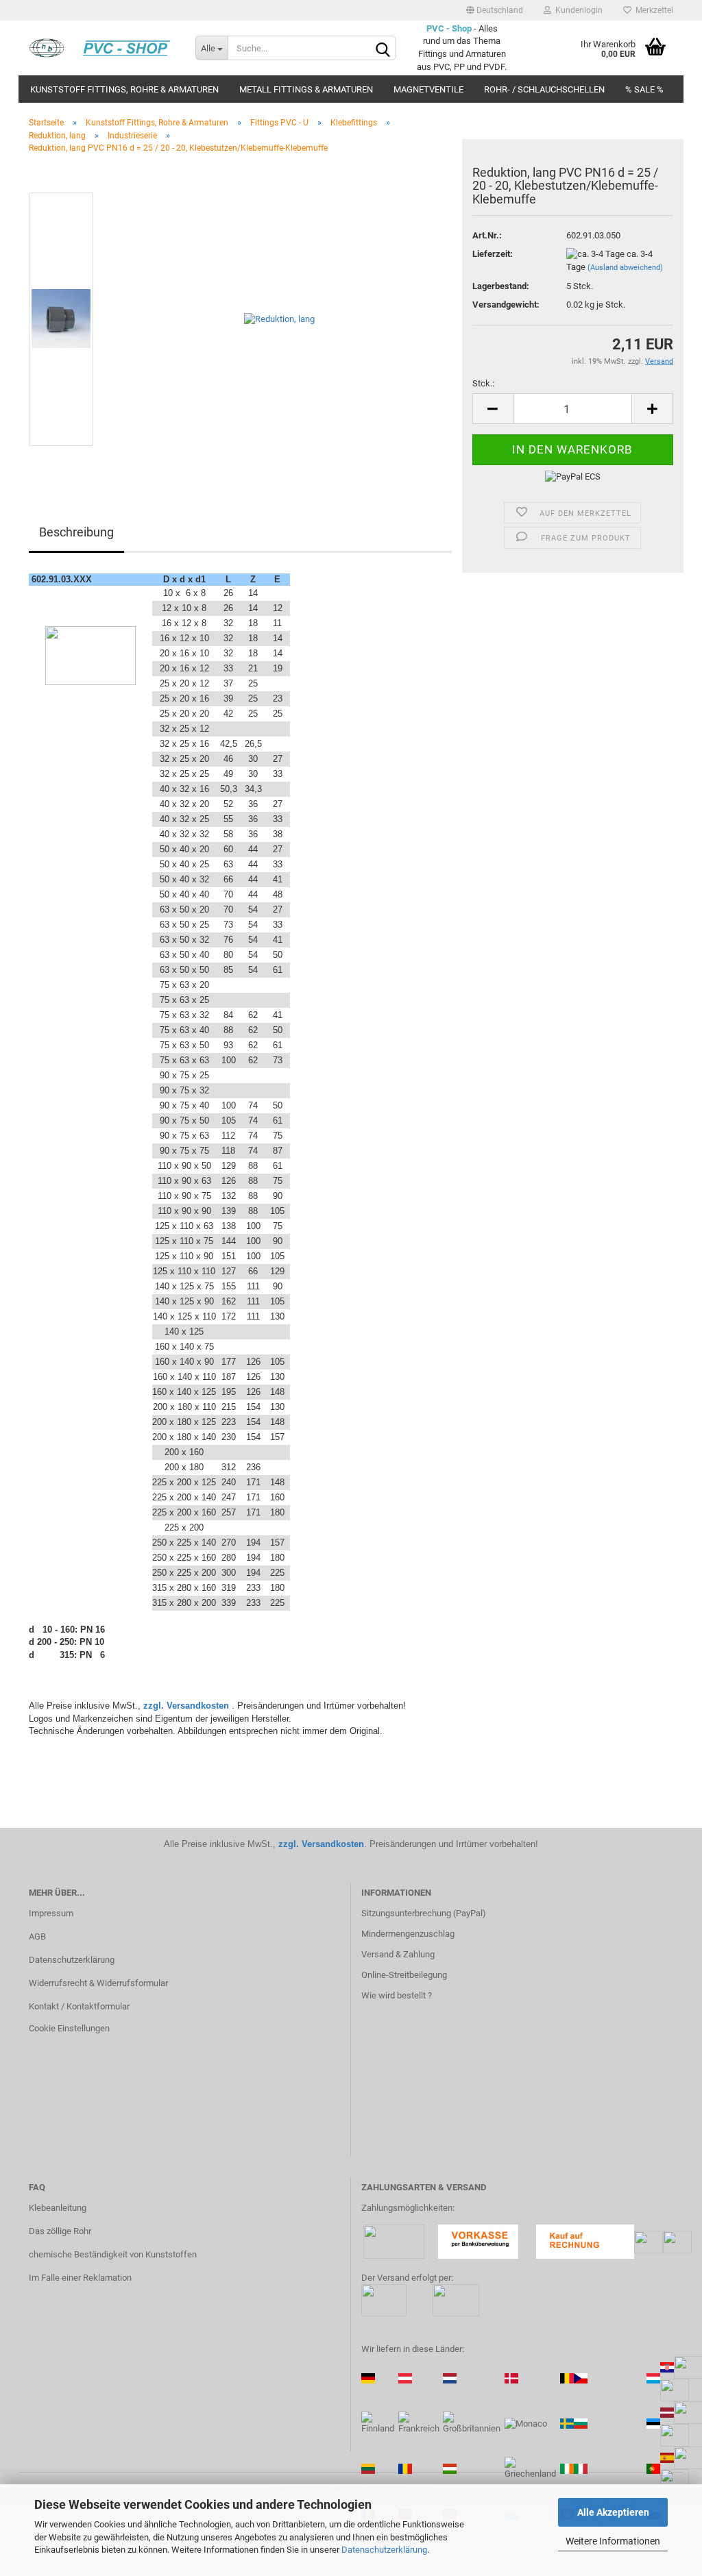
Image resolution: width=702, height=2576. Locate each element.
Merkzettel (652, 10)
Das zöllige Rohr (60, 2231)
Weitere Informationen (613, 2541)
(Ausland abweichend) (625, 268)
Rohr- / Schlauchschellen (544, 89)
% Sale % (644, 89)
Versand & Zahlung (398, 1954)
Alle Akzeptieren (613, 2512)
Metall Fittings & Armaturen (306, 89)
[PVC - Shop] (102, 48)
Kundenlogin (577, 10)
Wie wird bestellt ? (397, 1995)
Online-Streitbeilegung (404, 1975)
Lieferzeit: (493, 254)
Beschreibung (76, 532)
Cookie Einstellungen (69, 2028)
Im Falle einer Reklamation (80, 2278)
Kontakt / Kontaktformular (79, 2006)
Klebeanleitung (58, 2208)
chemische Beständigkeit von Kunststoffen (113, 2254)
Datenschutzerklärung (384, 2550)
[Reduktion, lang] (279, 318)
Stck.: (483, 383)
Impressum (51, 1913)
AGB (37, 1936)
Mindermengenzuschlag (408, 1934)
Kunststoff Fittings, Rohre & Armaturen (124, 89)
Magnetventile (428, 89)
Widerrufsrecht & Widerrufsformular (98, 1983)
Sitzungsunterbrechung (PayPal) (424, 1913)
